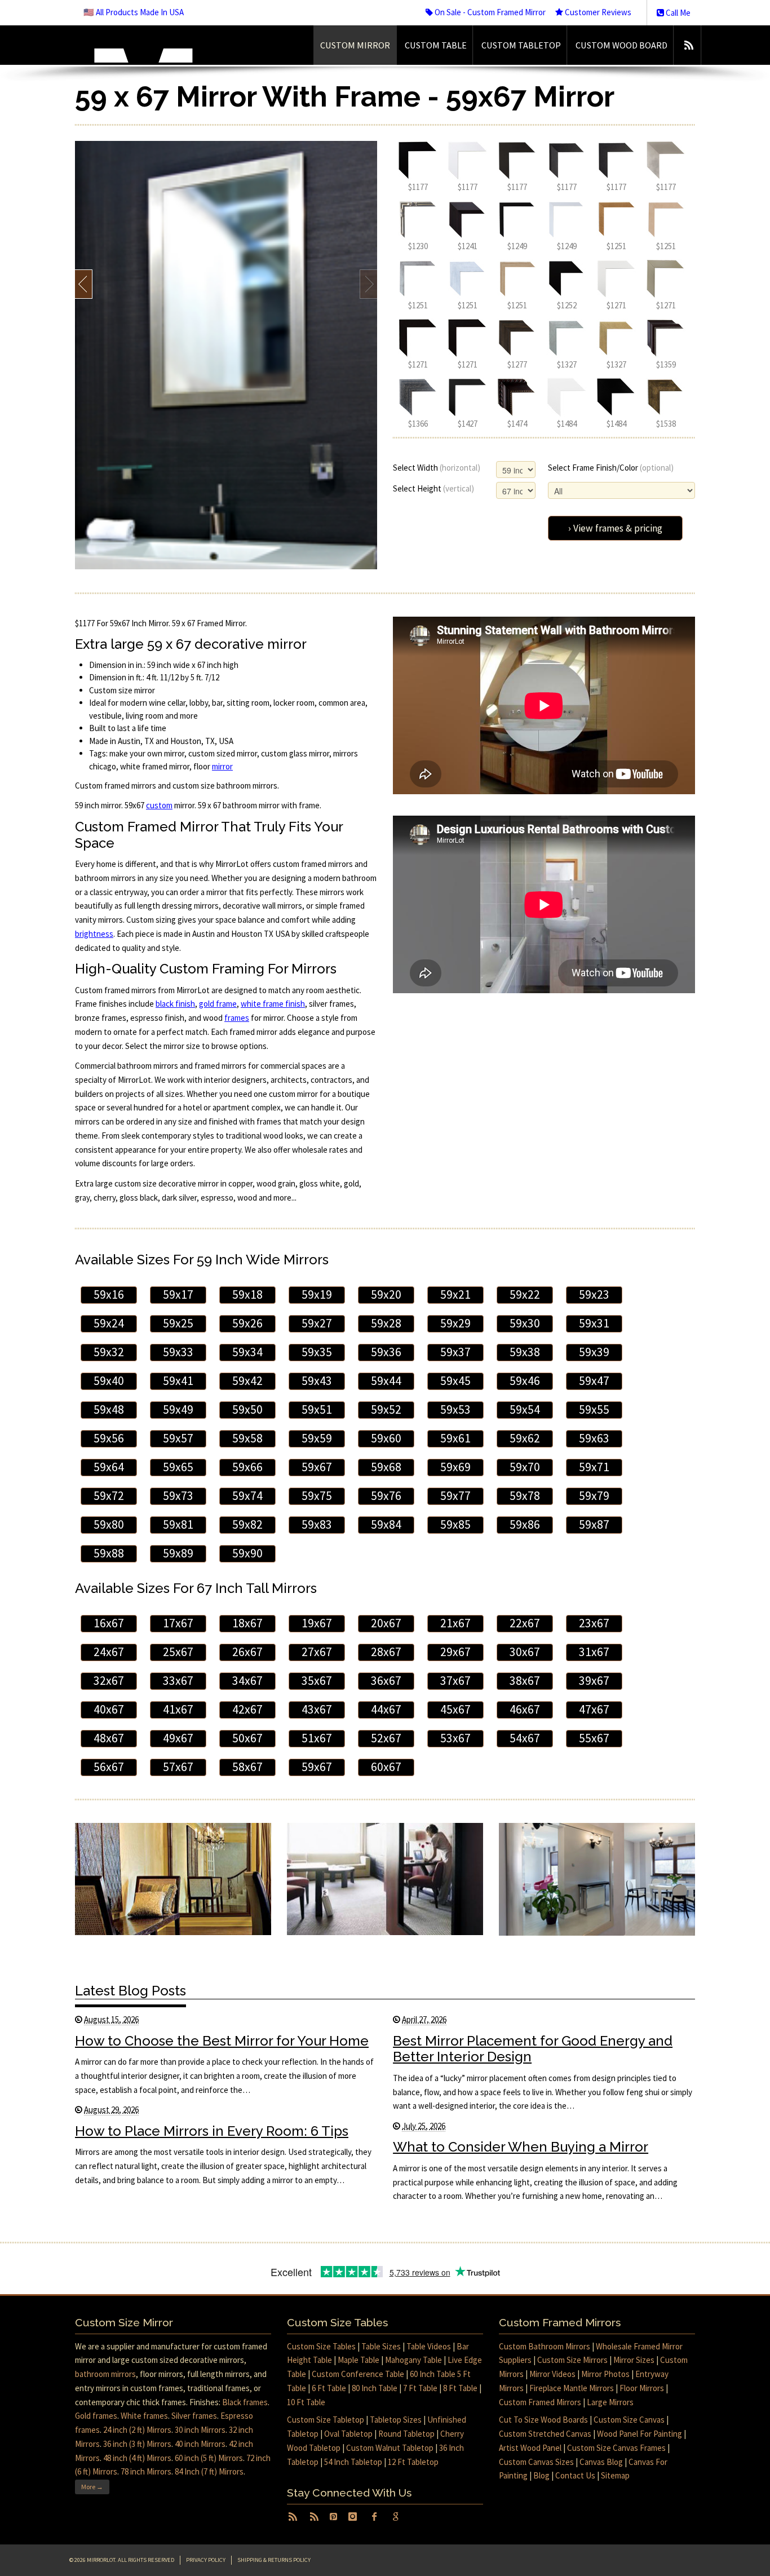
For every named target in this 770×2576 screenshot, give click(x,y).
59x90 (247, 1553)
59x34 (247, 1352)
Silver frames (194, 2416)
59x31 (594, 1323)
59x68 (386, 1467)
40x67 (109, 1709)
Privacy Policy (206, 2560)
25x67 (178, 1652)
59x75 (317, 1496)
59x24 (109, 1323)
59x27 (317, 1323)
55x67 (594, 1738)
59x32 (109, 1352)
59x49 (178, 1409)
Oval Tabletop (348, 2434)
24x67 (109, 1652)
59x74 (247, 1496)
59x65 (178, 1467)
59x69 (455, 1467)
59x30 (525, 1323)
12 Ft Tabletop (413, 2462)
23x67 (594, 1623)
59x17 (178, 1294)
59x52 (386, 1409)
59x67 (317, 1467)
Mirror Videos (552, 2374)
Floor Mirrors (642, 2388)
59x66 (247, 1467)
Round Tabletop (406, 2434)
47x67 (594, 1709)
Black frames (245, 2402)
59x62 (525, 1438)
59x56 (109, 1438)
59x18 (247, 1294)
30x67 (525, 1652)
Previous (84, 284)
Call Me (677, 13)
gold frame (218, 1004)
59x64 (109, 1467)
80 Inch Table (375, 2388)
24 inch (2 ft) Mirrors (137, 2430)
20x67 (386, 1623)
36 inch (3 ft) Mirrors (137, 2444)
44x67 (386, 1709)
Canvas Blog (601, 2462)
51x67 (317, 1738)
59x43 (317, 1381)
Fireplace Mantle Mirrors (572, 2388)
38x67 (525, 1681)
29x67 (455, 1652)
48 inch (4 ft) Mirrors (137, 2458)
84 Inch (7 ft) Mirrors (209, 2471)
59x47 (594, 1381)
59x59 (317, 1438)
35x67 (317, 1681)
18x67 (247, 1623)
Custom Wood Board (621, 45)
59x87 (594, 1524)
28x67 (386, 1652)
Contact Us (575, 2475)
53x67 (455, 1738)
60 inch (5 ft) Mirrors (209, 2458)
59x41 (178, 1381)
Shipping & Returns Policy (274, 2560)
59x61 (455, 1438)
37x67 (455, 1681)
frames (237, 1018)
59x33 (178, 1352)
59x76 (386, 1496)
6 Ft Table (329, 2388)
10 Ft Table (306, 2402)
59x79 (594, 1496)
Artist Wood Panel (530, 2448)
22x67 (525, 1623)
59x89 (178, 1553)
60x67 (386, 1767)
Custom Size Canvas (629, 2420)
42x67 (247, 1709)
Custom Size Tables (321, 2346)
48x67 (109, 1738)
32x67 (109, 1681)
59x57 (178, 1438)
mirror (222, 766)
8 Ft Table (460, 2388)
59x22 (525, 1294)
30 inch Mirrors (200, 2430)
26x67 (247, 1652)
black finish (175, 1004)
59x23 (594, 1294)
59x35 (317, 1352)
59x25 (178, 1323)
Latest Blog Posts (130, 1991)
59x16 (109, 1294)
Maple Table (359, 2360)
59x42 (247, 1381)
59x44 (386, 1381)
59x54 (525, 1409)
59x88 (109, 1553)
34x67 (247, 1681)
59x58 (247, 1438)
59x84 (386, 1524)
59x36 (386, 1352)
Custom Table (436, 45)
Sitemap (615, 2475)
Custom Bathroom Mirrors (545, 2346)
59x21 (455, 1294)
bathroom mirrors (105, 2374)
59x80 (109, 1524)
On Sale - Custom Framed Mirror (489, 12)
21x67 (455, 1623)
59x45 (455, 1381)
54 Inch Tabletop (353, 2462)
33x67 (178, 1681)
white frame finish (273, 1004)
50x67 (247, 1738)
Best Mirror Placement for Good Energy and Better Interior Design (533, 2049)
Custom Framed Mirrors (540, 2402)
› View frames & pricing (615, 528)
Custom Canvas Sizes (536, 2462)
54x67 (525, 1738)
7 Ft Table (420, 2388)
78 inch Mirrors (146, 2471)
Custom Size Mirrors (572, 2360)
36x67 (386, 1681)
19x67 (317, 1623)
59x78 (525, 1496)
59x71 (594, 1467)
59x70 (525, 1467)
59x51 (317, 1409)
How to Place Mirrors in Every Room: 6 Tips (212, 2131)
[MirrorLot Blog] (689, 45)
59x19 (317, 1294)
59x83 (317, 1524)
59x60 (386, 1438)
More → (92, 2487)
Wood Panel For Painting (640, 2434)
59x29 (455, 1323)
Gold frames (96, 2416)
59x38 (525, 1352)
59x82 (247, 1524)
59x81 (178, 1524)
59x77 (455, 1496)
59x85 (455, 1524)
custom (159, 805)
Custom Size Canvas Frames (616, 2448)
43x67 (317, 1709)
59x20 (386, 1294)
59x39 (594, 1352)
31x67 (594, 1652)
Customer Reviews (597, 12)
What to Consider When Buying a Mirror (521, 2147)
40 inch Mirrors (200, 2444)
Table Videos (429, 2346)
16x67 (109, 1623)
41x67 (178, 1709)
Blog (541, 2475)
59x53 (455, 1409)
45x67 (455, 1709)
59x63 (594, 1438)
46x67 (525, 1709)
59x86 (525, 1524)
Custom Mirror (355, 45)
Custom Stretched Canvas (545, 2434)
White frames (144, 2416)
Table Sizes (381, 2346)
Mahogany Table (413, 2360)
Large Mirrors (610, 2402)
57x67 (178, 1767)
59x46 (525, 1381)
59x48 (109, 1409)
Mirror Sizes (634, 2360)
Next (368, 284)
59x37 (455, 1352)
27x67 (317, 1652)
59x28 (386, 1323)
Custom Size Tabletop (326, 2420)
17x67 (178, 1623)
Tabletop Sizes (396, 2420)
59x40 (109, 1381)
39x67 (594, 1681)
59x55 (594, 1409)
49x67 (178, 1738)
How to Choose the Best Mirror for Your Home (222, 2041)
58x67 (247, 1767)
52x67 (386, 1738)
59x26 (247, 1323)
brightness (94, 934)
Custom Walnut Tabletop (390, 2448)
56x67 (109, 1767)
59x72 (109, 1496)
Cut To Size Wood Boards (543, 2420)
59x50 (247, 1409)
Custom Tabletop (521, 45)
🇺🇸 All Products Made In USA (134, 12)
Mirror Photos (605, 2374)
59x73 (178, 1496)
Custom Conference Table (358, 2374)
